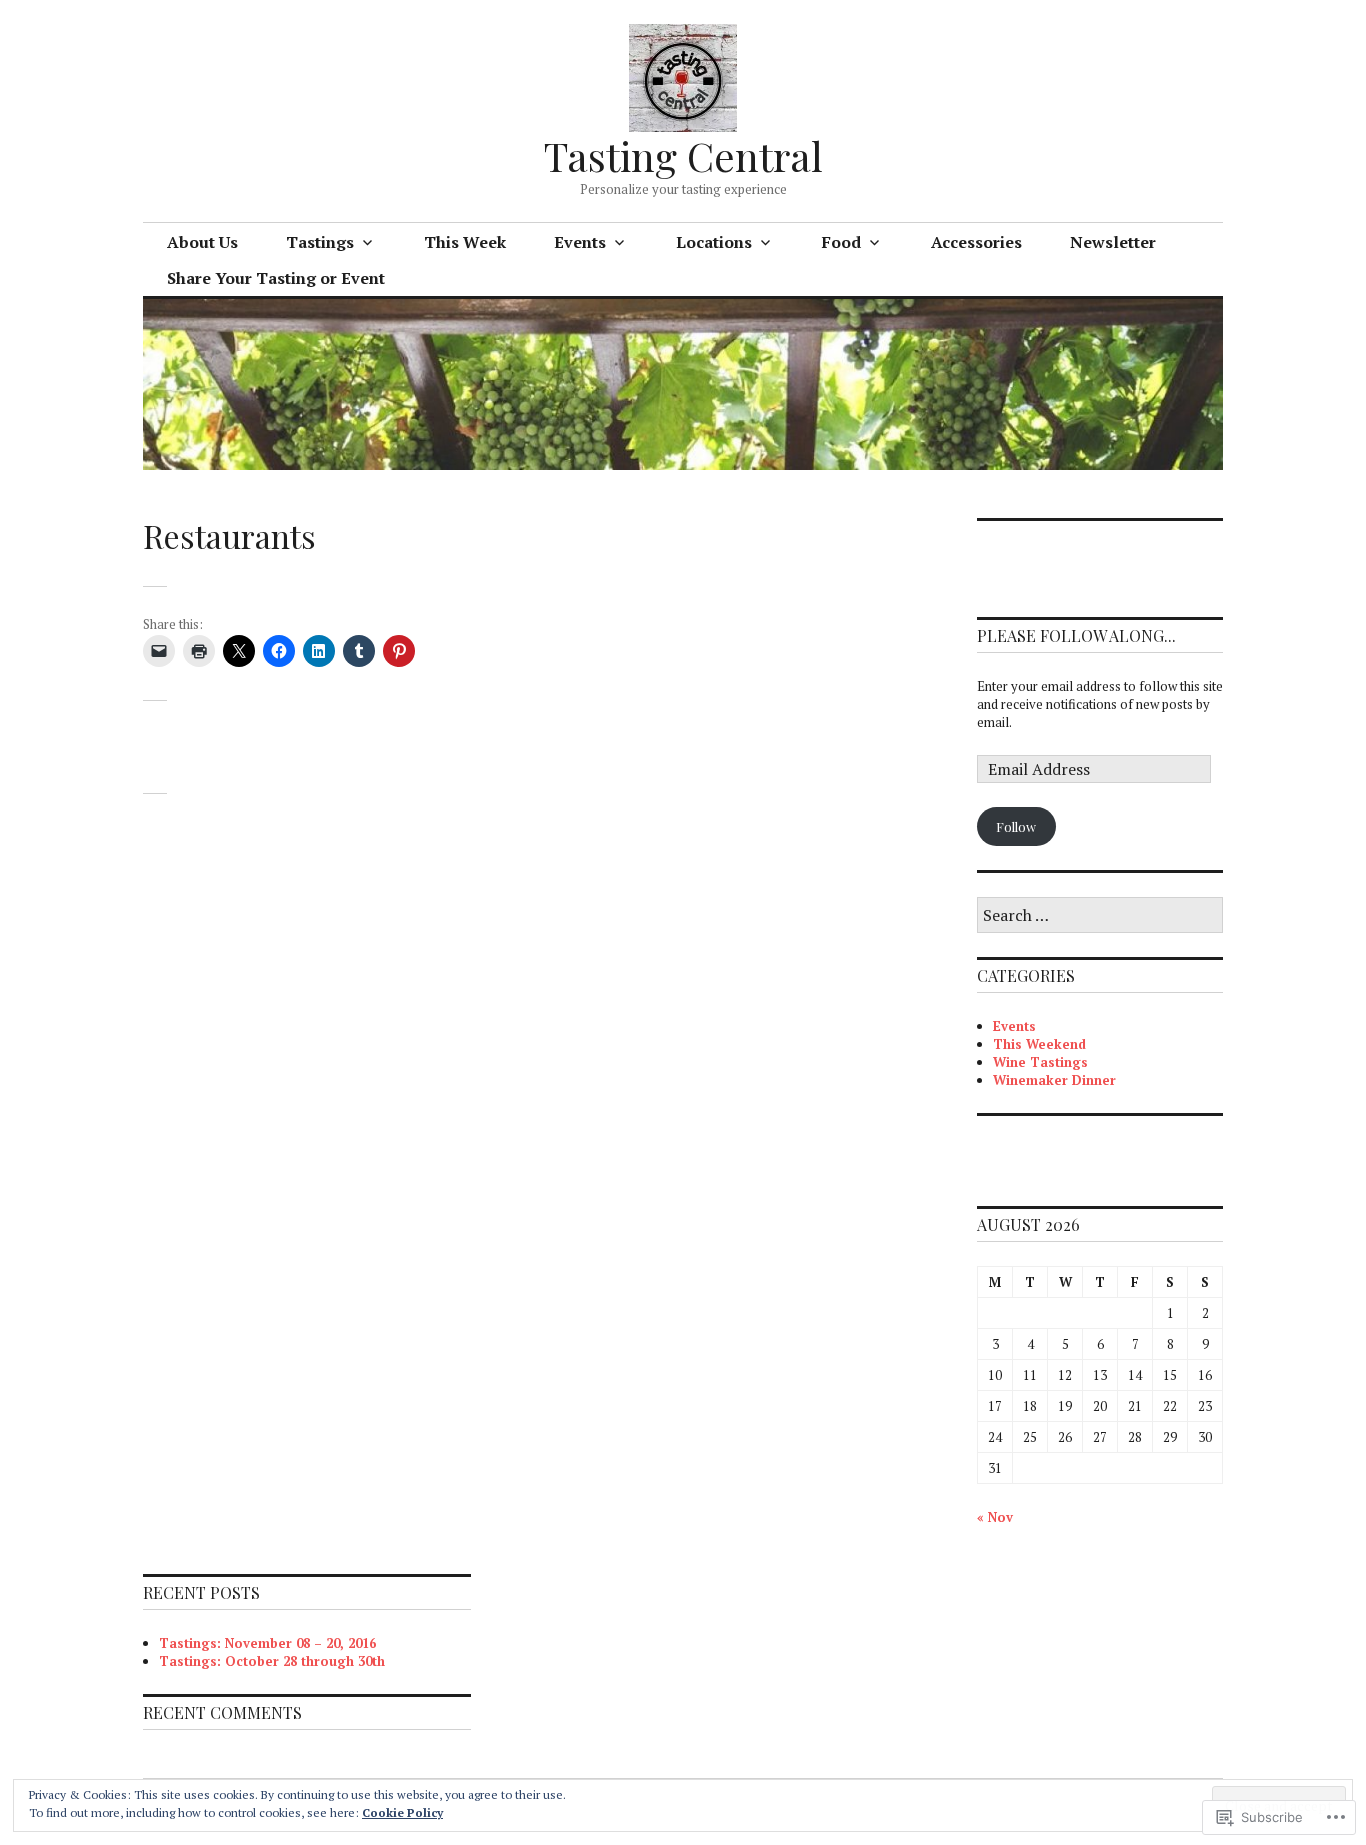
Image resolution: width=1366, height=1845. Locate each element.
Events (1014, 1026)
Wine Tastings (1040, 1062)
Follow (1016, 826)
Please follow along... (1076, 635)
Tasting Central (683, 155)
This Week (465, 242)
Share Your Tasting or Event (276, 278)
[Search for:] (1100, 916)
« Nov (995, 1517)
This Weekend (1039, 1044)
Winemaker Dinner (1054, 1080)
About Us (202, 242)
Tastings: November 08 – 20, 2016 (267, 1643)
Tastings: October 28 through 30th (272, 1661)
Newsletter (1113, 242)
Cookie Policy (402, 1812)
